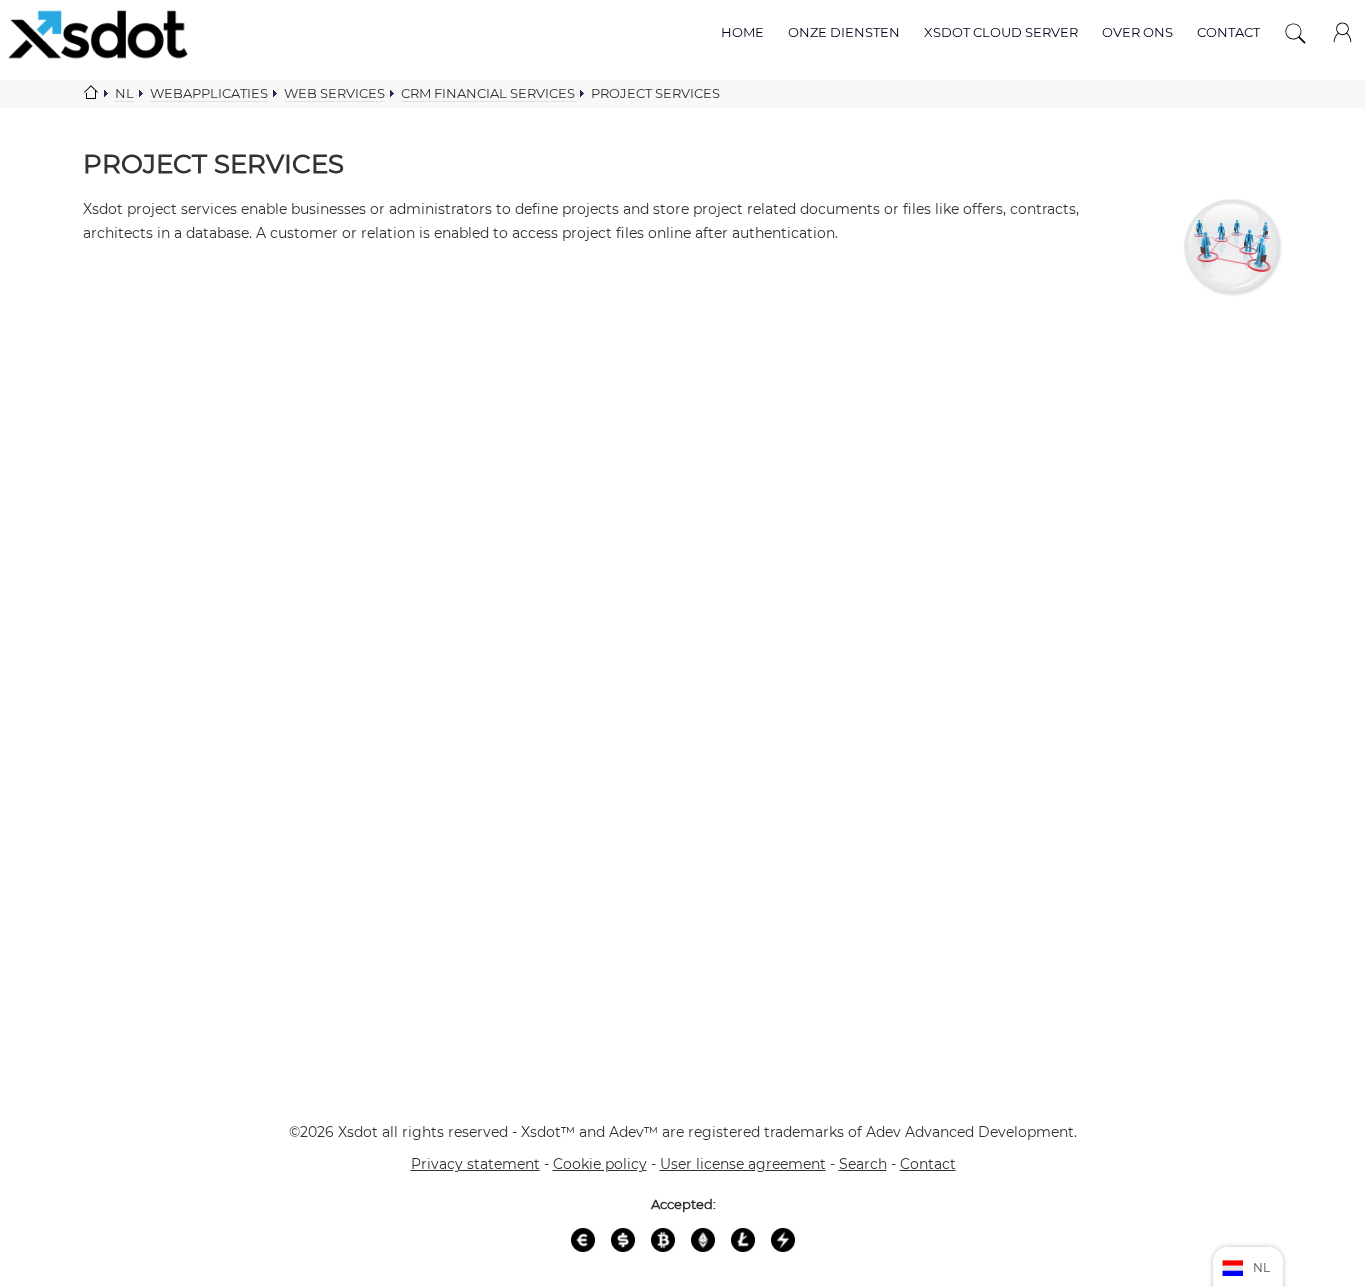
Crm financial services (488, 93)
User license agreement (743, 1164)
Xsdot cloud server (1001, 32)
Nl (124, 93)
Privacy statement (475, 1164)
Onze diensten (844, 32)
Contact (1228, 32)
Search (863, 1164)
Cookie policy (600, 1164)
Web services (334, 93)
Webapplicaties (209, 93)
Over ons (1137, 32)
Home (742, 32)
